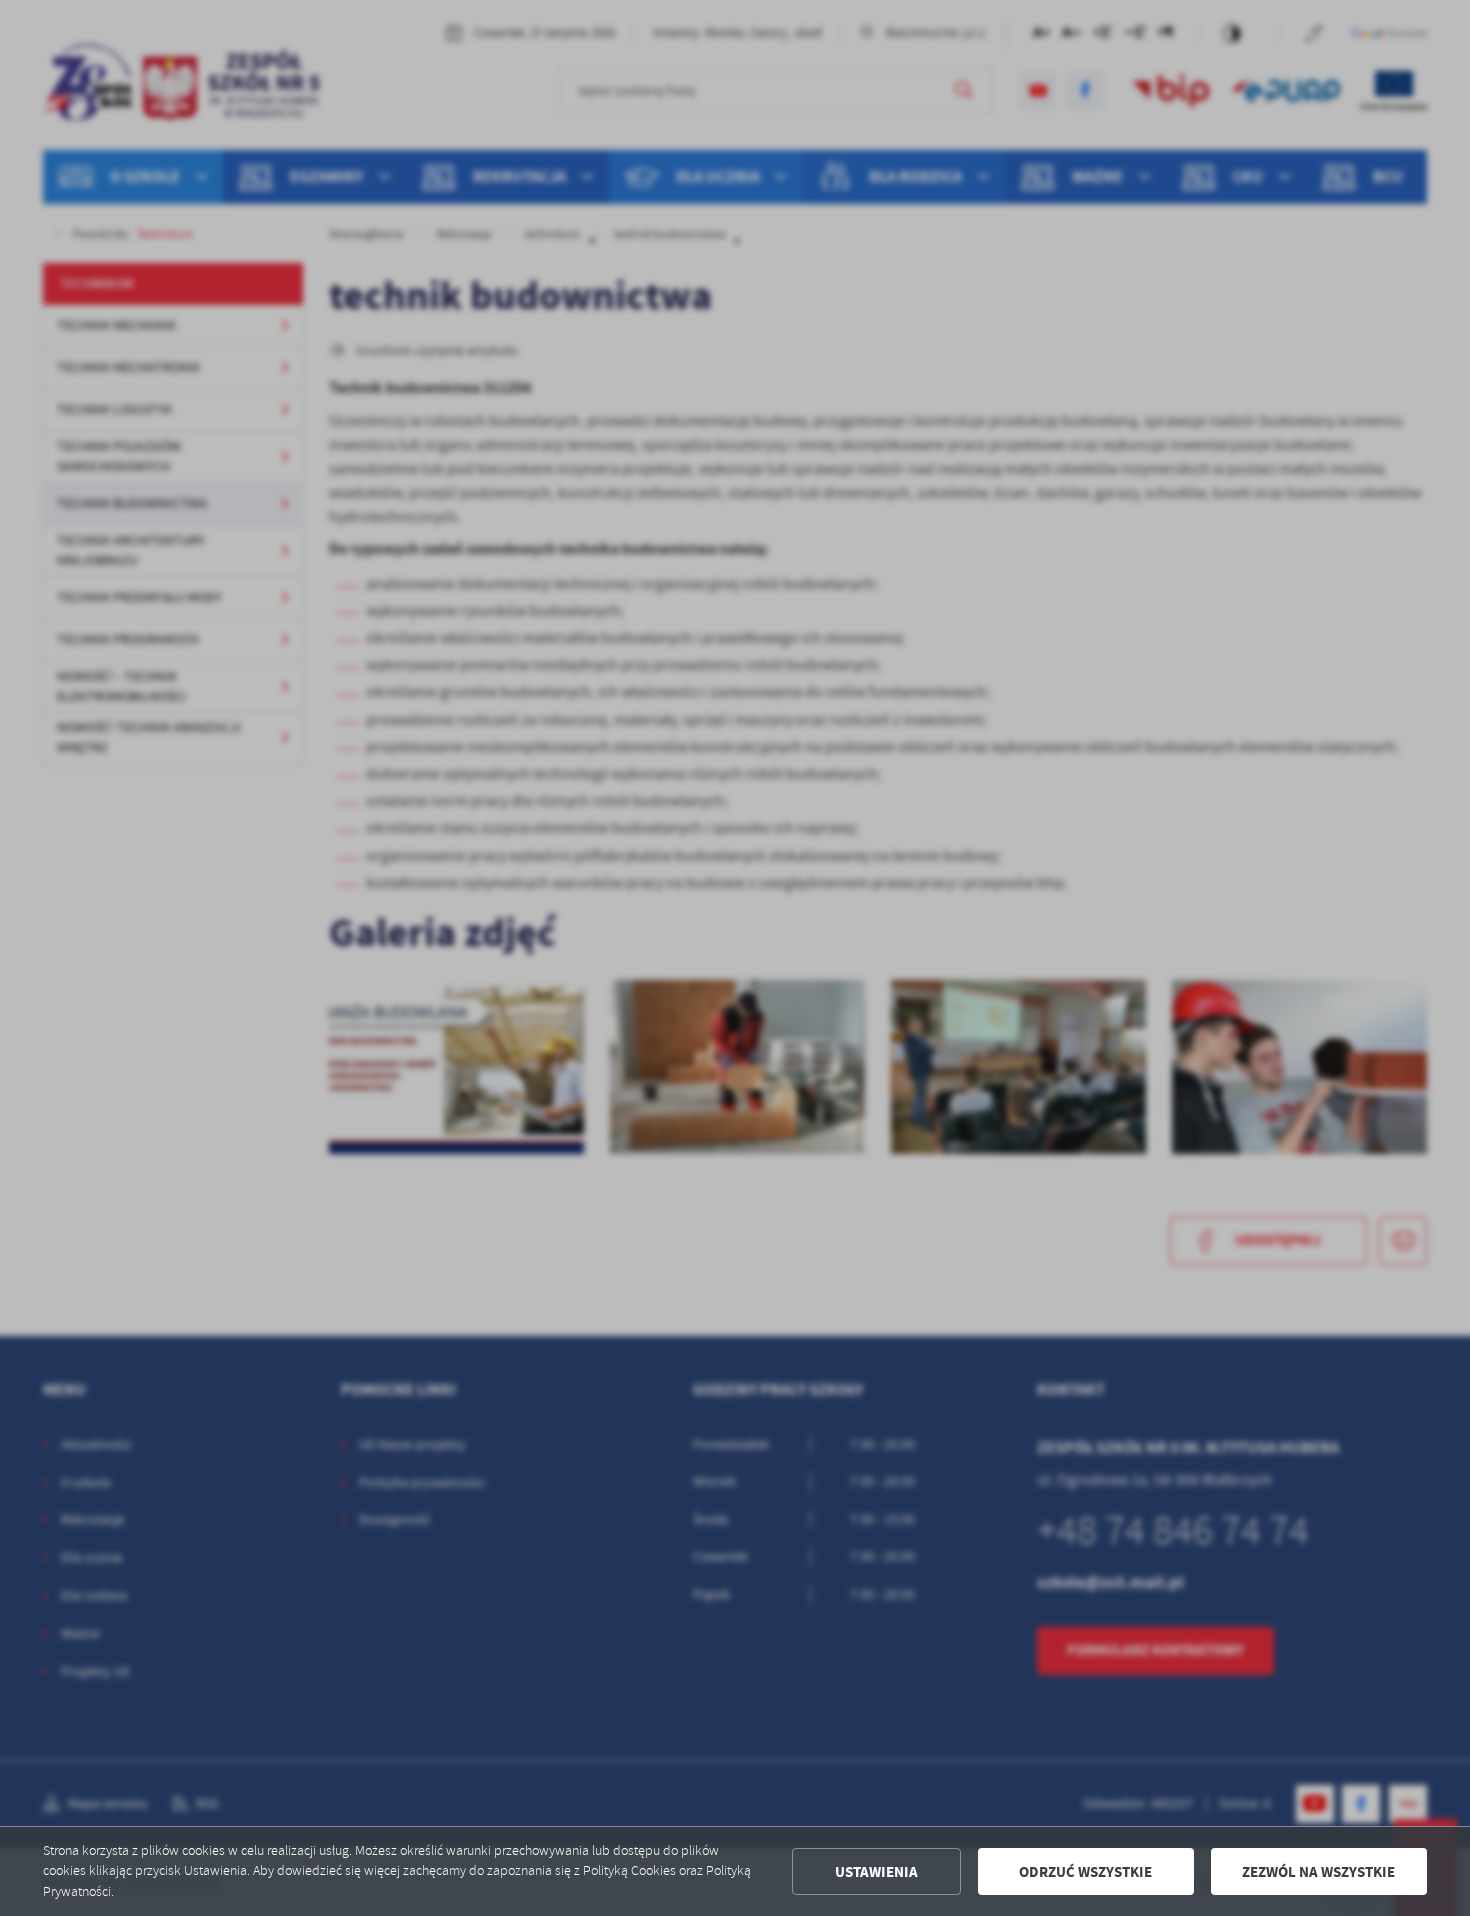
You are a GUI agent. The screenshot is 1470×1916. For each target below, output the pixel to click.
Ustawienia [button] (876, 1872)
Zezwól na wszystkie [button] (1318, 1872)
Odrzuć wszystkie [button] (1085, 1872)
